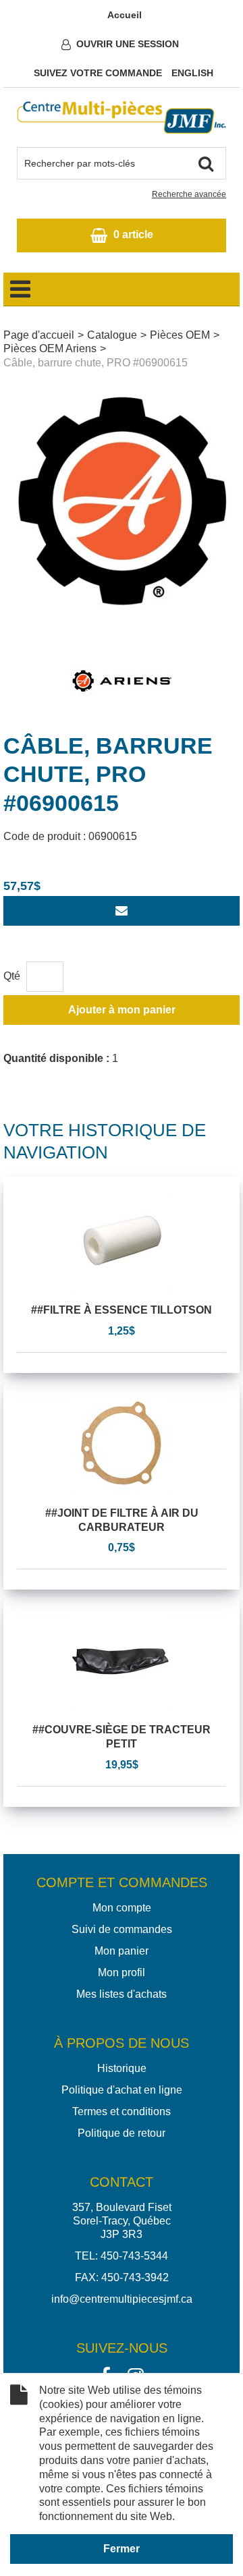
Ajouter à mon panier (122, 1010)
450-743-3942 (135, 2277)
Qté (12, 976)
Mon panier (122, 1951)
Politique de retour (122, 2133)
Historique (122, 2068)
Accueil (125, 15)
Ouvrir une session (128, 44)
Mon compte (122, 1908)
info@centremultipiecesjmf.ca (122, 2299)
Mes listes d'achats (122, 1994)
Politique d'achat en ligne (122, 2090)
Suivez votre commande (98, 73)
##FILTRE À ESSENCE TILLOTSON (122, 1310)
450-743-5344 (134, 2256)
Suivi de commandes (122, 1929)
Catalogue (112, 335)
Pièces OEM (180, 335)
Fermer (122, 2549)
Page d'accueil (39, 335)
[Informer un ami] (122, 911)
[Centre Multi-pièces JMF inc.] (122, 117)
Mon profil (122, 1972)
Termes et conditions (122, 2111)
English (192, 73)
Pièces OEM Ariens (50, 348)
